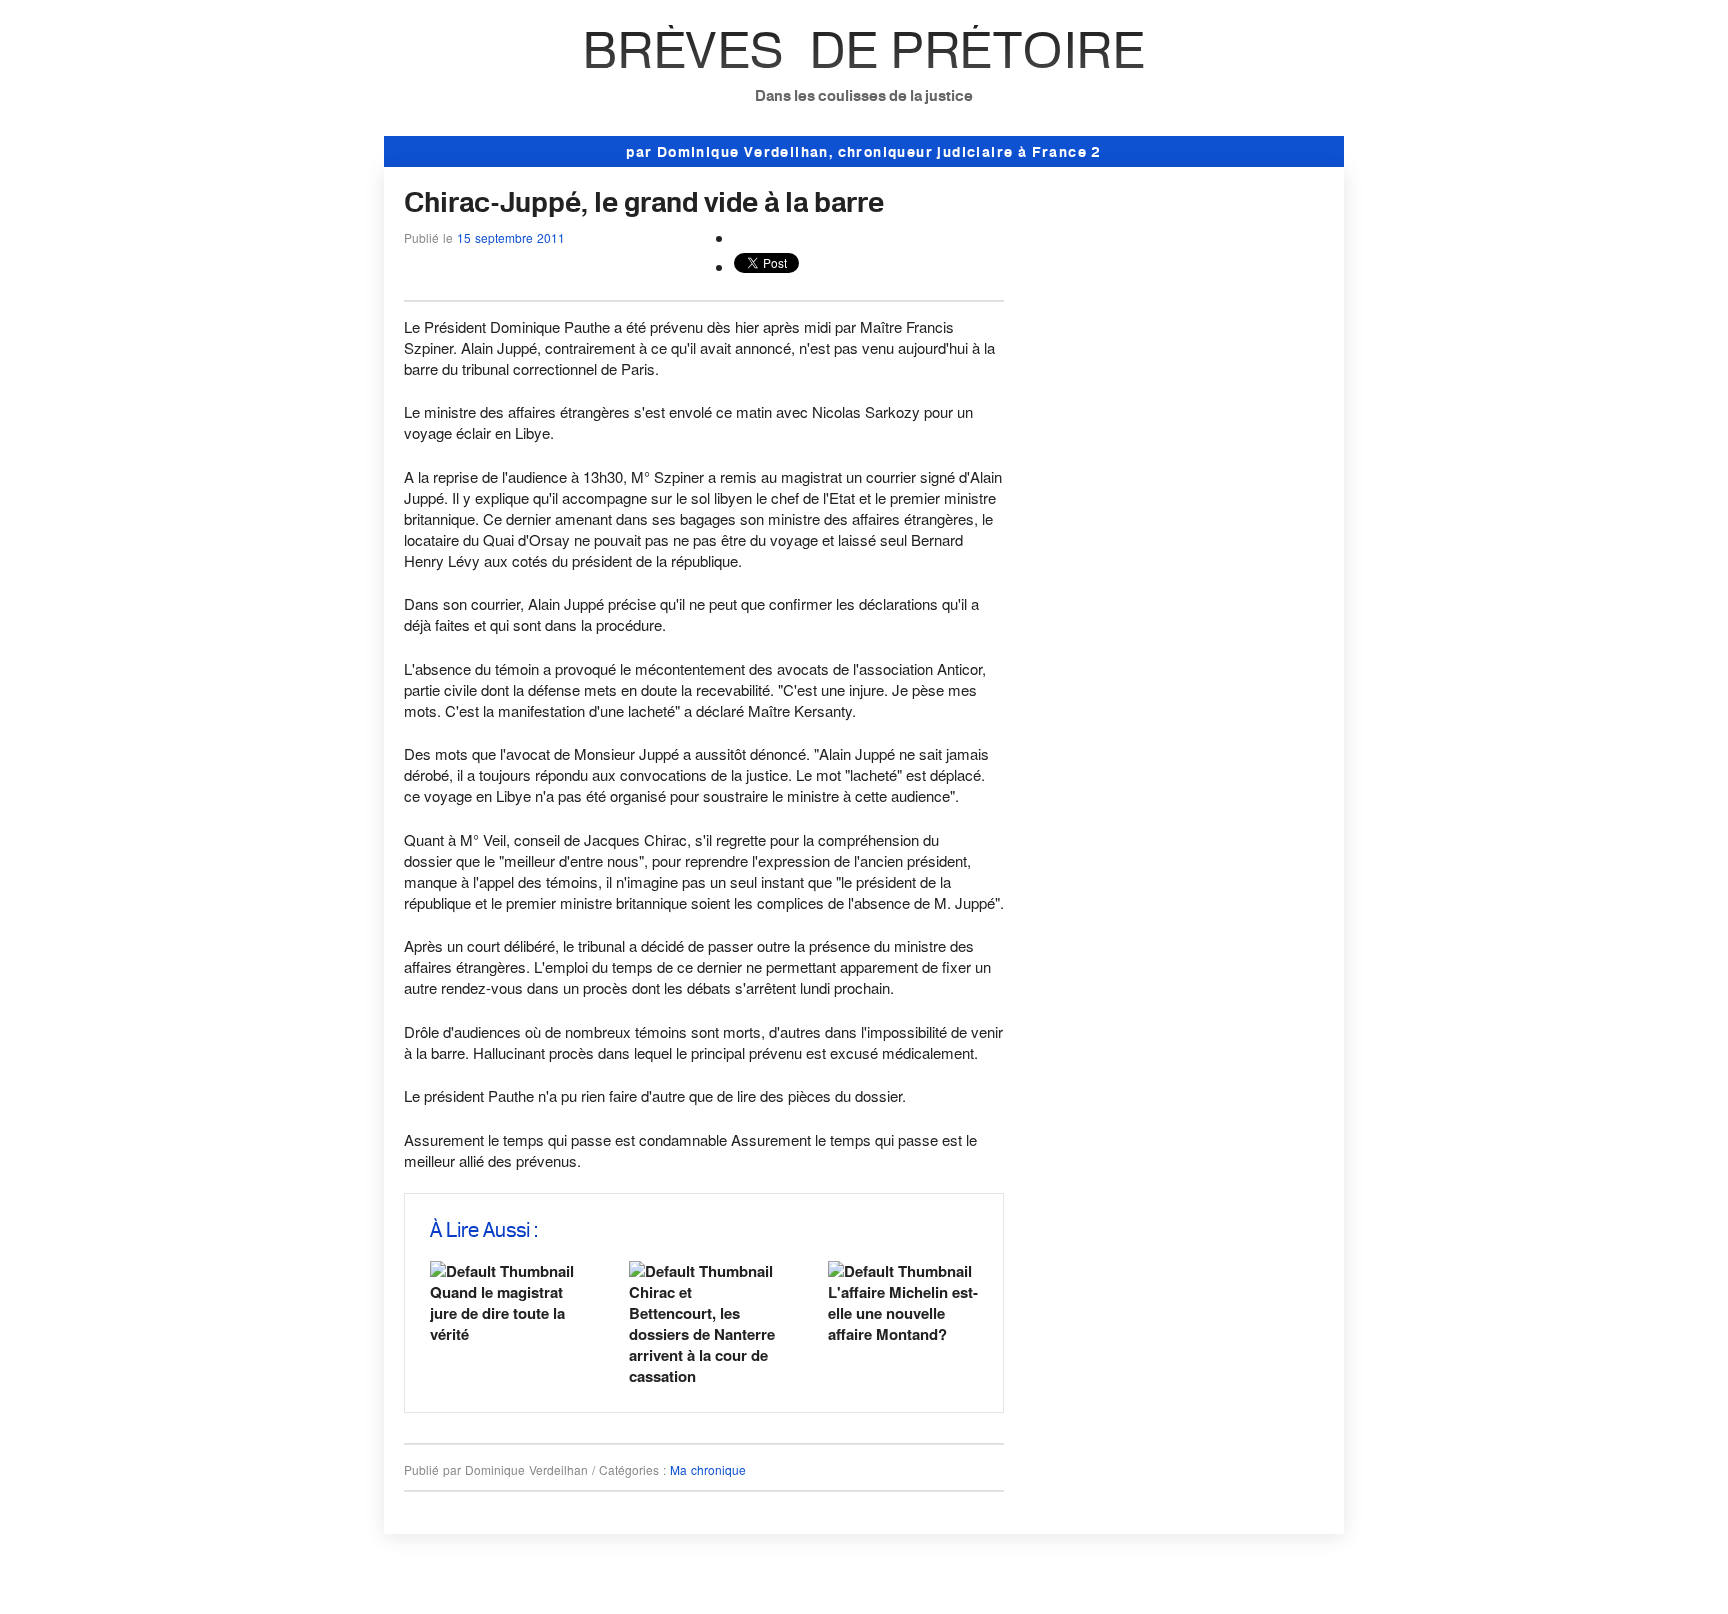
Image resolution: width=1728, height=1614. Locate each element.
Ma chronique (708, 1469)
